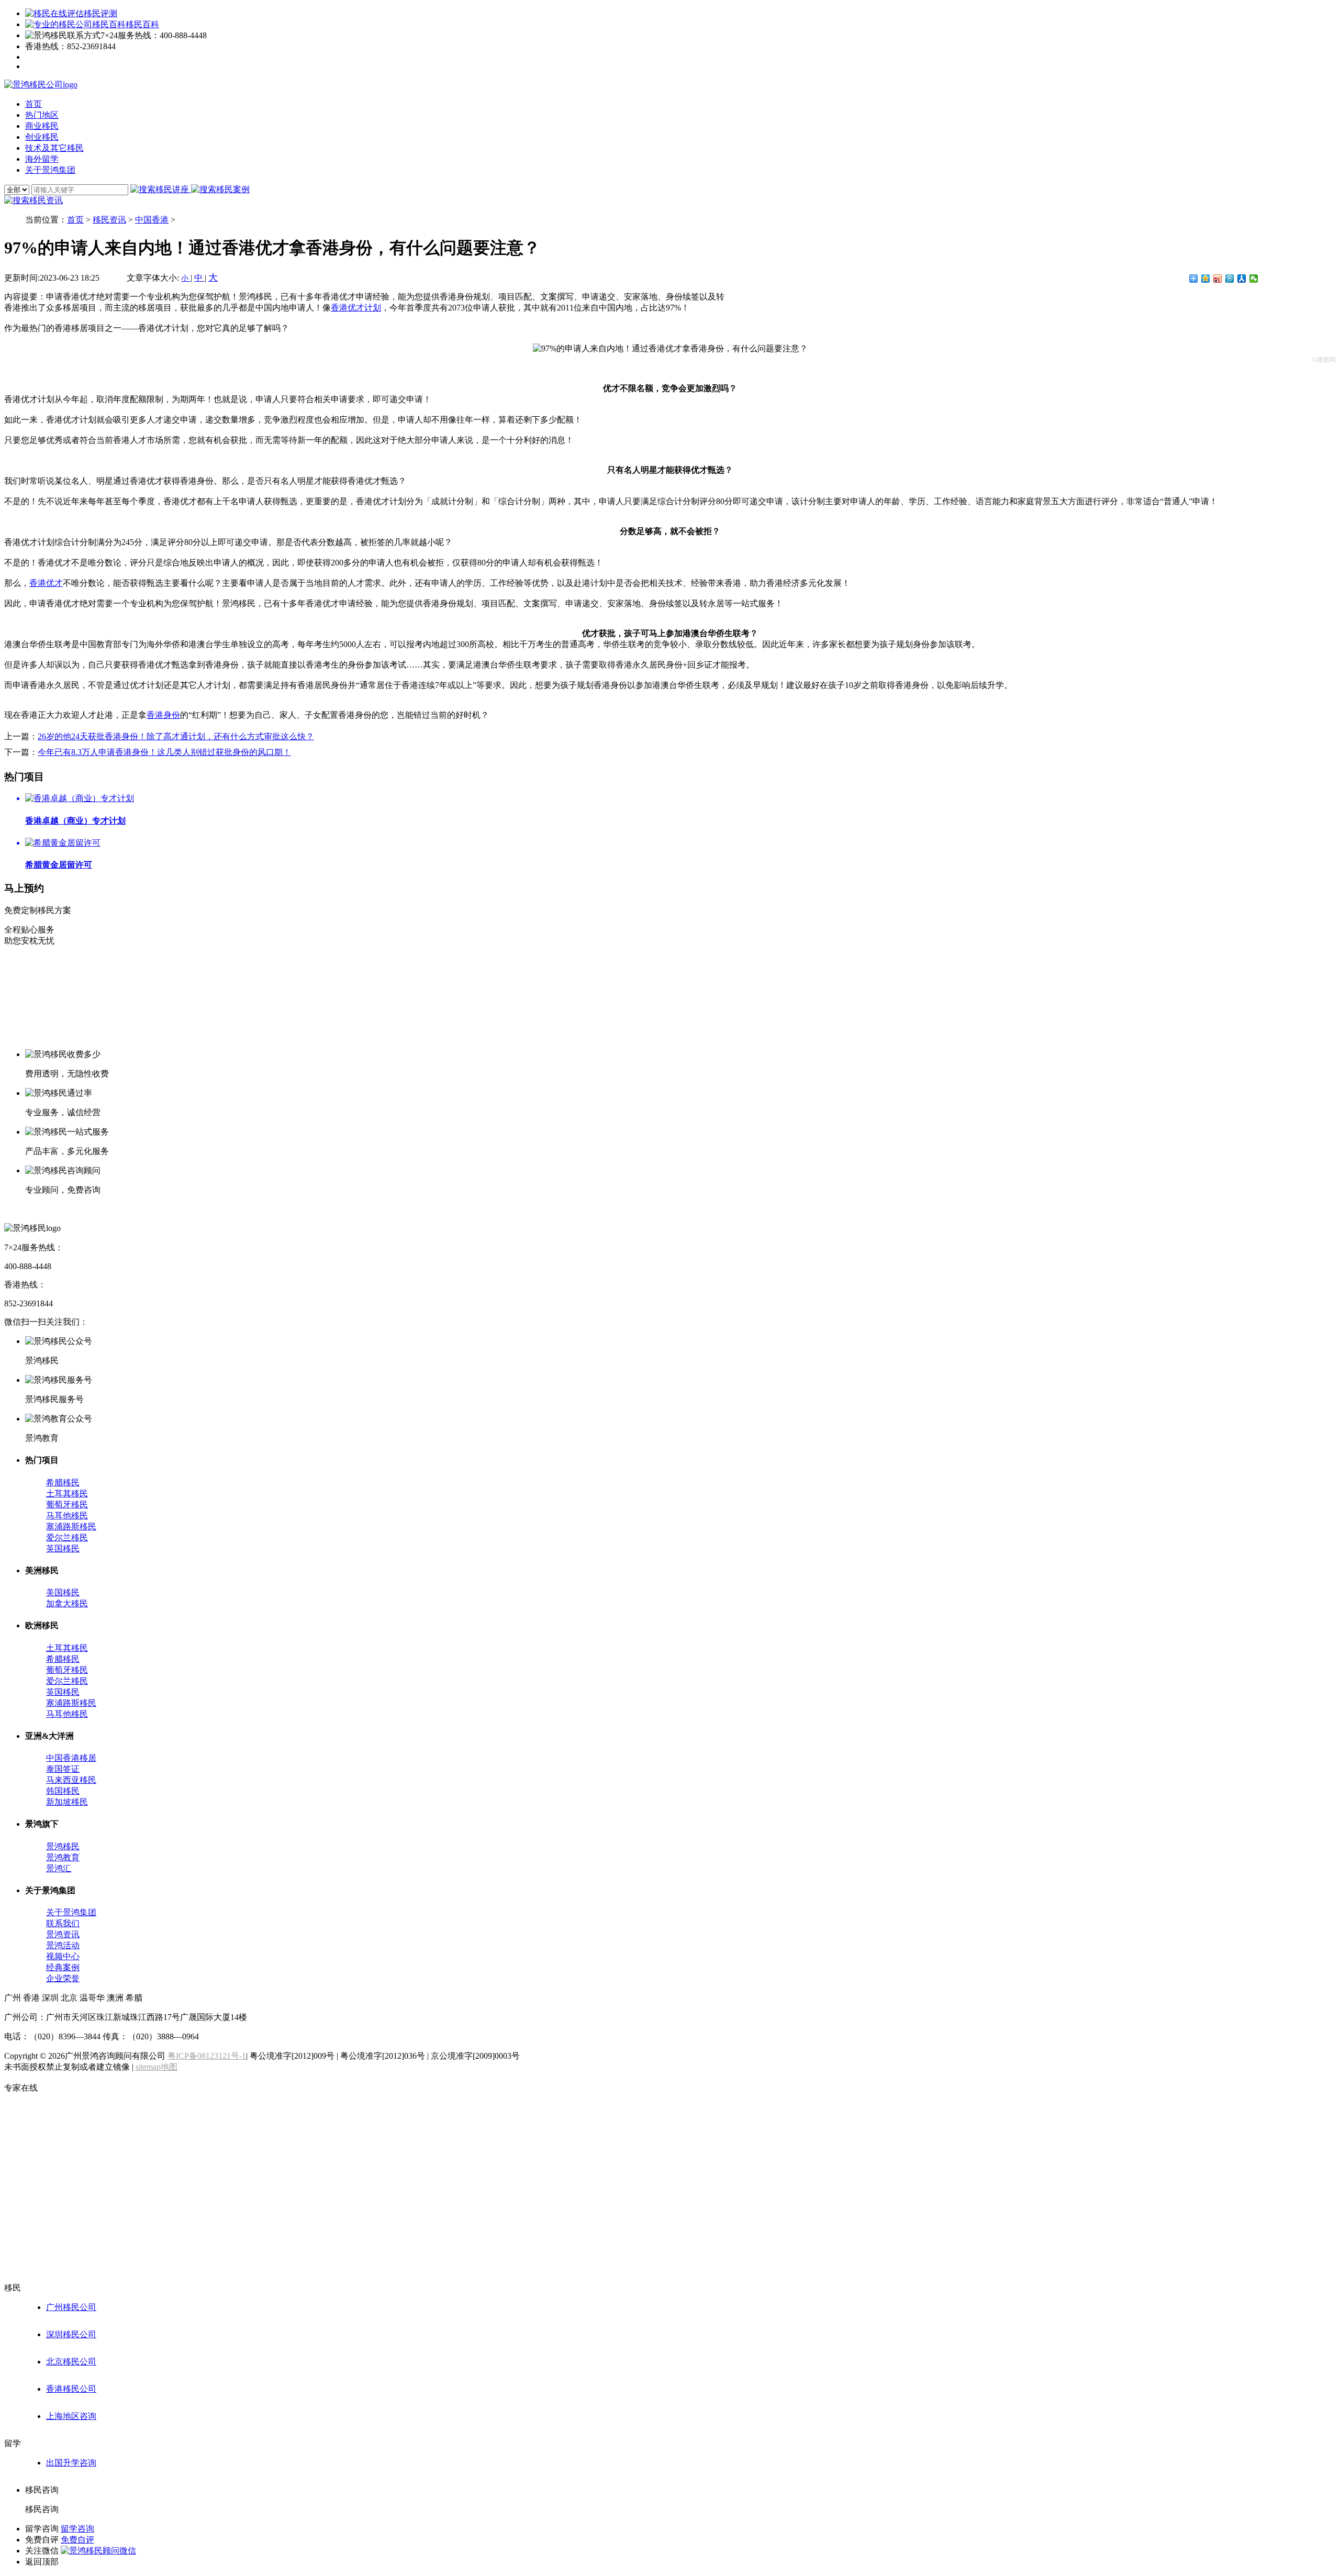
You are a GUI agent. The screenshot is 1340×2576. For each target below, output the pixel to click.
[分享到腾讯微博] (1230, 279)
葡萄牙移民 (67, 1504)
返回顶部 (42, 2562)
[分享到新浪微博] (1218, 279)
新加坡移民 (67, 1802)
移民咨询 (42, 2509)
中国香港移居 (71, 1758)
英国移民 (63, 1548)
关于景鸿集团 (71, 1912)
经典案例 (63, 1967)
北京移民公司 (71, 2362)
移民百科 (142, 24)
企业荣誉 (63, 1978)
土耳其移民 (67, 1494)
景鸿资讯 (63, 1934)
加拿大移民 (67, 1603)
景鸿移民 (63, 1846)
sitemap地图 (157, 2067)
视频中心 (63, 1956)
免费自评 (77, 2540)
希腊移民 (63, 1483)
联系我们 (63, 1923)
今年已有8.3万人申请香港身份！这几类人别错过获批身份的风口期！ (164, 752)
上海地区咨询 (71, 2416)
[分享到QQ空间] (1206, 279)
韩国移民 (63, 1791)
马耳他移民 (67, 1515)
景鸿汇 (59, 1868)
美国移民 (63, 1592)
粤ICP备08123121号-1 (207, 2056)
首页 (75, 220)
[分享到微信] (1254, 279)
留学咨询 (77, 2529)
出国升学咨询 (71, 2463)
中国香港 (152, 220)
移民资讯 (109, 220)
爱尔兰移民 (67, 1537)
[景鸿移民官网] (41, 85)
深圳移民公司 (71, 2334)
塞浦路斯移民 (71, 1526)
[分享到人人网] (1242, 279)
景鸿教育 (63, 1857)
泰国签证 (63, 1769)
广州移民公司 (71, 2307)
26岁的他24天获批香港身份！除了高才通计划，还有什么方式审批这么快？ (176, 736)
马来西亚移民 (71, 1780)
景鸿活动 (63, 1945)
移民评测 (100, 13)
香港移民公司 (71, 2389)
